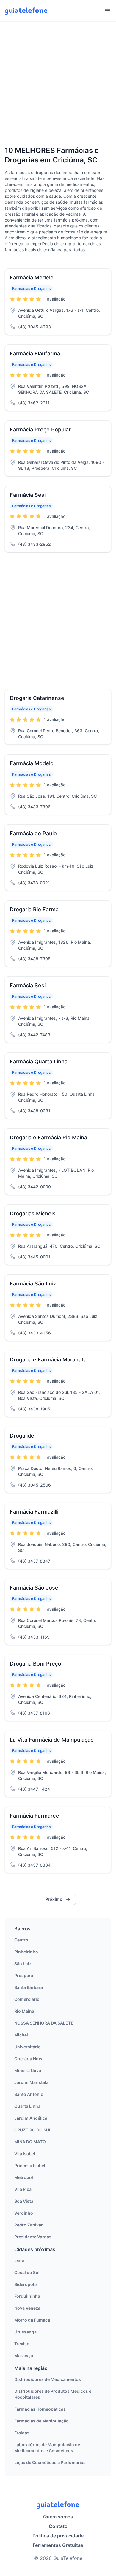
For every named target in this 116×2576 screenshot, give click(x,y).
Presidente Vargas (33, 2237)
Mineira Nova (28, 2070)
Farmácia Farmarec (34, 1816)
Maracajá (24, 2356)
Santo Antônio (29, 2094)
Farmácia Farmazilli (34, 1512)
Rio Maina (24, 2011)
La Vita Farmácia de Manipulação (52, 1740)
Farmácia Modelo (32, 277)
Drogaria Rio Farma (34, 909)
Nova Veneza (27, 2308)
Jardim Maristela (31, 2082)
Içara (19, 2260)
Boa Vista (24, 2201)
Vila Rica (23, 2189)
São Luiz (23, 1964)
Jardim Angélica (31, 2118)
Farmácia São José (34, 1588)
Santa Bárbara (29, 1987)
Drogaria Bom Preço (36, 1664)
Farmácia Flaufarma (35, 354)
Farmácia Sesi (28, 495)
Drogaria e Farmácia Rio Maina (48, 1137)
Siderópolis (26, 2284)
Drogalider (23, 1436)
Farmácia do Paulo (33, 833)
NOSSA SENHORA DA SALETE (44, 2023)
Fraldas (22, 2433)
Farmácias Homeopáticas (40, 2409)
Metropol (24, 2177)
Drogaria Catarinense (37, 698)
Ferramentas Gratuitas (58, 2545)
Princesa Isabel (30, 2165)
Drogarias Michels (33, 1213)
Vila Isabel (25, 2154)
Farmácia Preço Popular (40, 430)
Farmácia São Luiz (33, 1284)
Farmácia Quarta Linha (39, 1061)
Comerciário (27, 1999)
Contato (58, 2526)
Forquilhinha (27, 2296)
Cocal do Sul (27, 2272)
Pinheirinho (26, 1952)
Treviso (22, 2344)
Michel (21, 2035)
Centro (21, 1940)
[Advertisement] (58, 84)
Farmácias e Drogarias (31, 288)
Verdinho (24, 2213)
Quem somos (58, 2517)
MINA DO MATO (30, 2142)
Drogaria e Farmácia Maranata (48, 1360)
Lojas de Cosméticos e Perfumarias (50, 2462)
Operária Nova (29, 2059)
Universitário (28, 2047)
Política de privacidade (58, 2536)
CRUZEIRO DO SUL (33, 2130)
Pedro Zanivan (29, 2225)
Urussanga (25, 2332)
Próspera (24, 1975)
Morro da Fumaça (32, 2320)
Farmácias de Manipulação (41, 2421)
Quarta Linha (27, 2106)
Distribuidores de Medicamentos (48, 2379)
